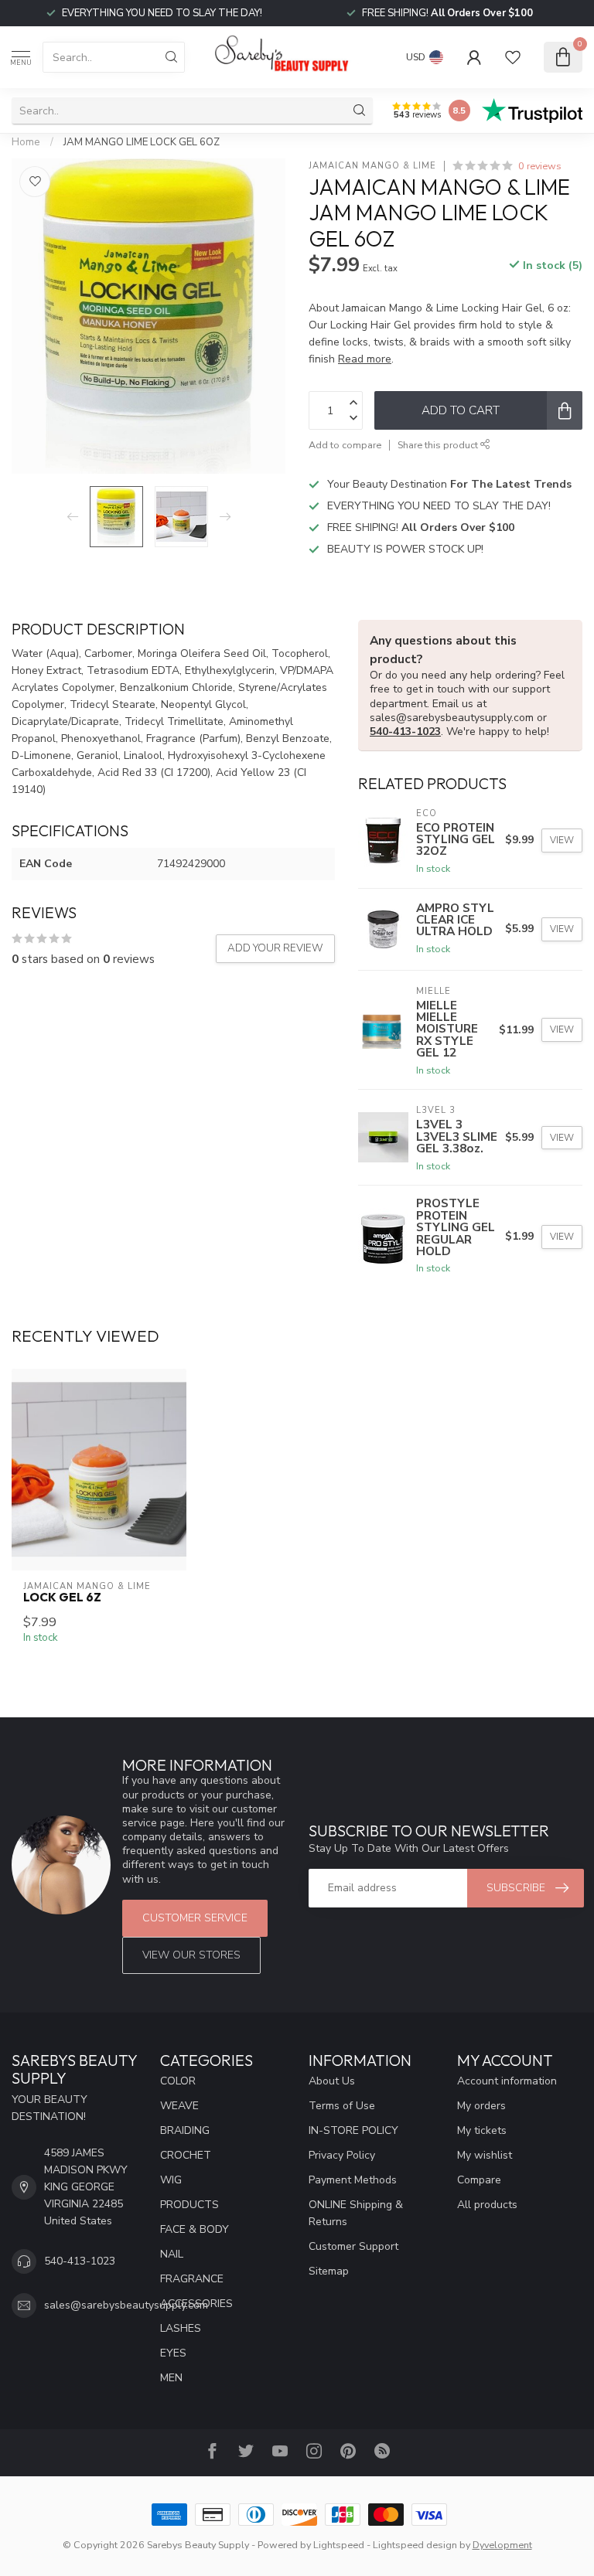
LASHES (181, 2328)
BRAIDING (185, 2130)
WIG (171, 2180)
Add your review (275, 948)
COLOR (178, 2081)
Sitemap (329, 2271)
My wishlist (485, 2155)
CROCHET (186, 2155)
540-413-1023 (405, 732)
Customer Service (195, 1918)
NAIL (172, 2254)
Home (26, 142)
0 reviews (540, 166)
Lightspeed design (415, 2545)
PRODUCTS (189, 2205)
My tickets (482, 2130)
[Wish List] (513, 57)
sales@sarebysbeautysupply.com (126, 2305)
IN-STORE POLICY (353, 2130)
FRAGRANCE (192, 2279)
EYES (173, 2353)
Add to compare (345, 445)
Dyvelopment (502, 2545)
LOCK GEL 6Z (62, 1598)
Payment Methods (353, 2180)
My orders (481, 2106)
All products (487, 2205)
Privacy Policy (342, 2155)
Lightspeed (339, 2545)
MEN (171, 2378)
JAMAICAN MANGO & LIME (372, 166)
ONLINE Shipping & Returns (356, 2213)
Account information (507, 2081)
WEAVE (179, 2106)
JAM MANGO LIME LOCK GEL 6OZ (142, 142)
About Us (332, 2081)
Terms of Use (342, 2106)
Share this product (439, 445)
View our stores (191, 1955)
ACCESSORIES (196, 2304)
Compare (479, 2180)
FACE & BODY (195, 2229)
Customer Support (353, 2246)
